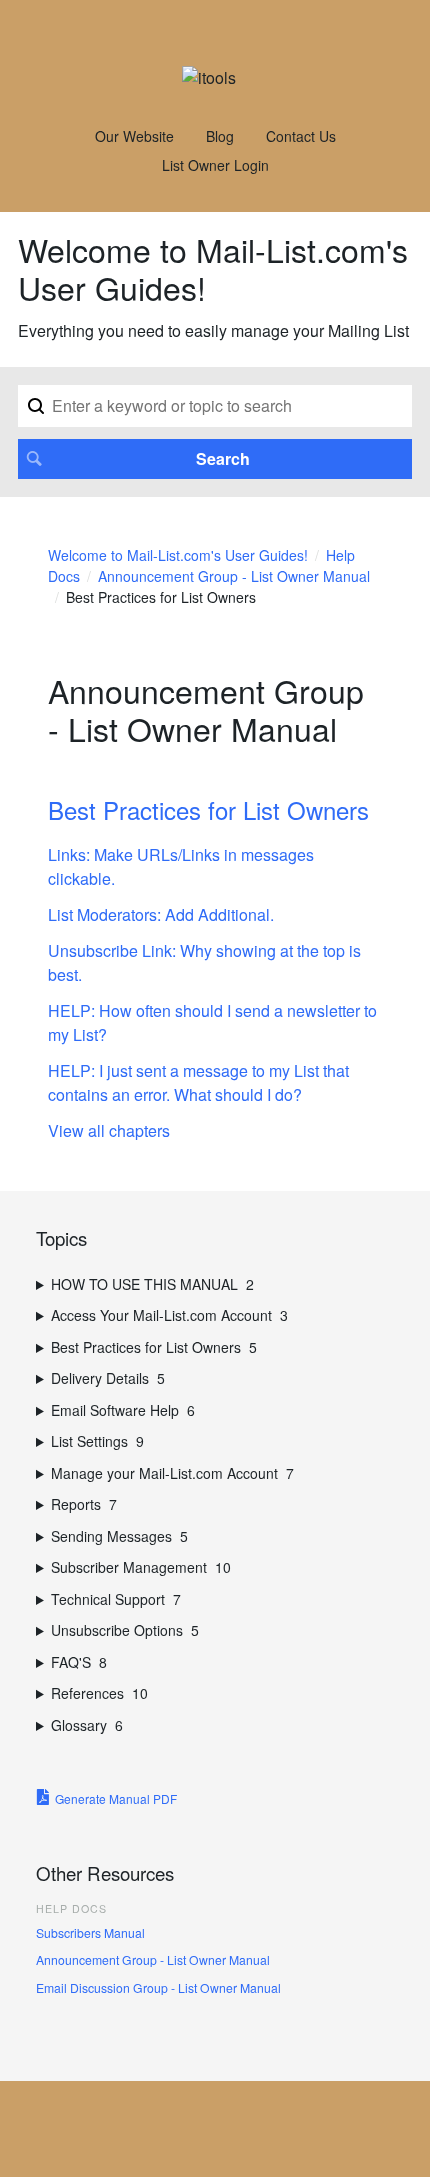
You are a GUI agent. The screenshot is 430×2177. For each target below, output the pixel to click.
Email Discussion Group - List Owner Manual (158, 1987)
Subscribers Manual (90, 1932)
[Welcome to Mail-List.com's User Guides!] (209, 77)
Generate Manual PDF (116, 1798)
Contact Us (301, 136)
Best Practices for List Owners (208, 809)
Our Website (134, 136)
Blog (220, 136)
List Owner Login (215, 165)
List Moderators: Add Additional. (161, 914)
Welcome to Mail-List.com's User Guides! (178, 555)
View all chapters (109, 1130)
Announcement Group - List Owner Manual (153, 1959)
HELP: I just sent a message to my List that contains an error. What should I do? (198, 1082)
